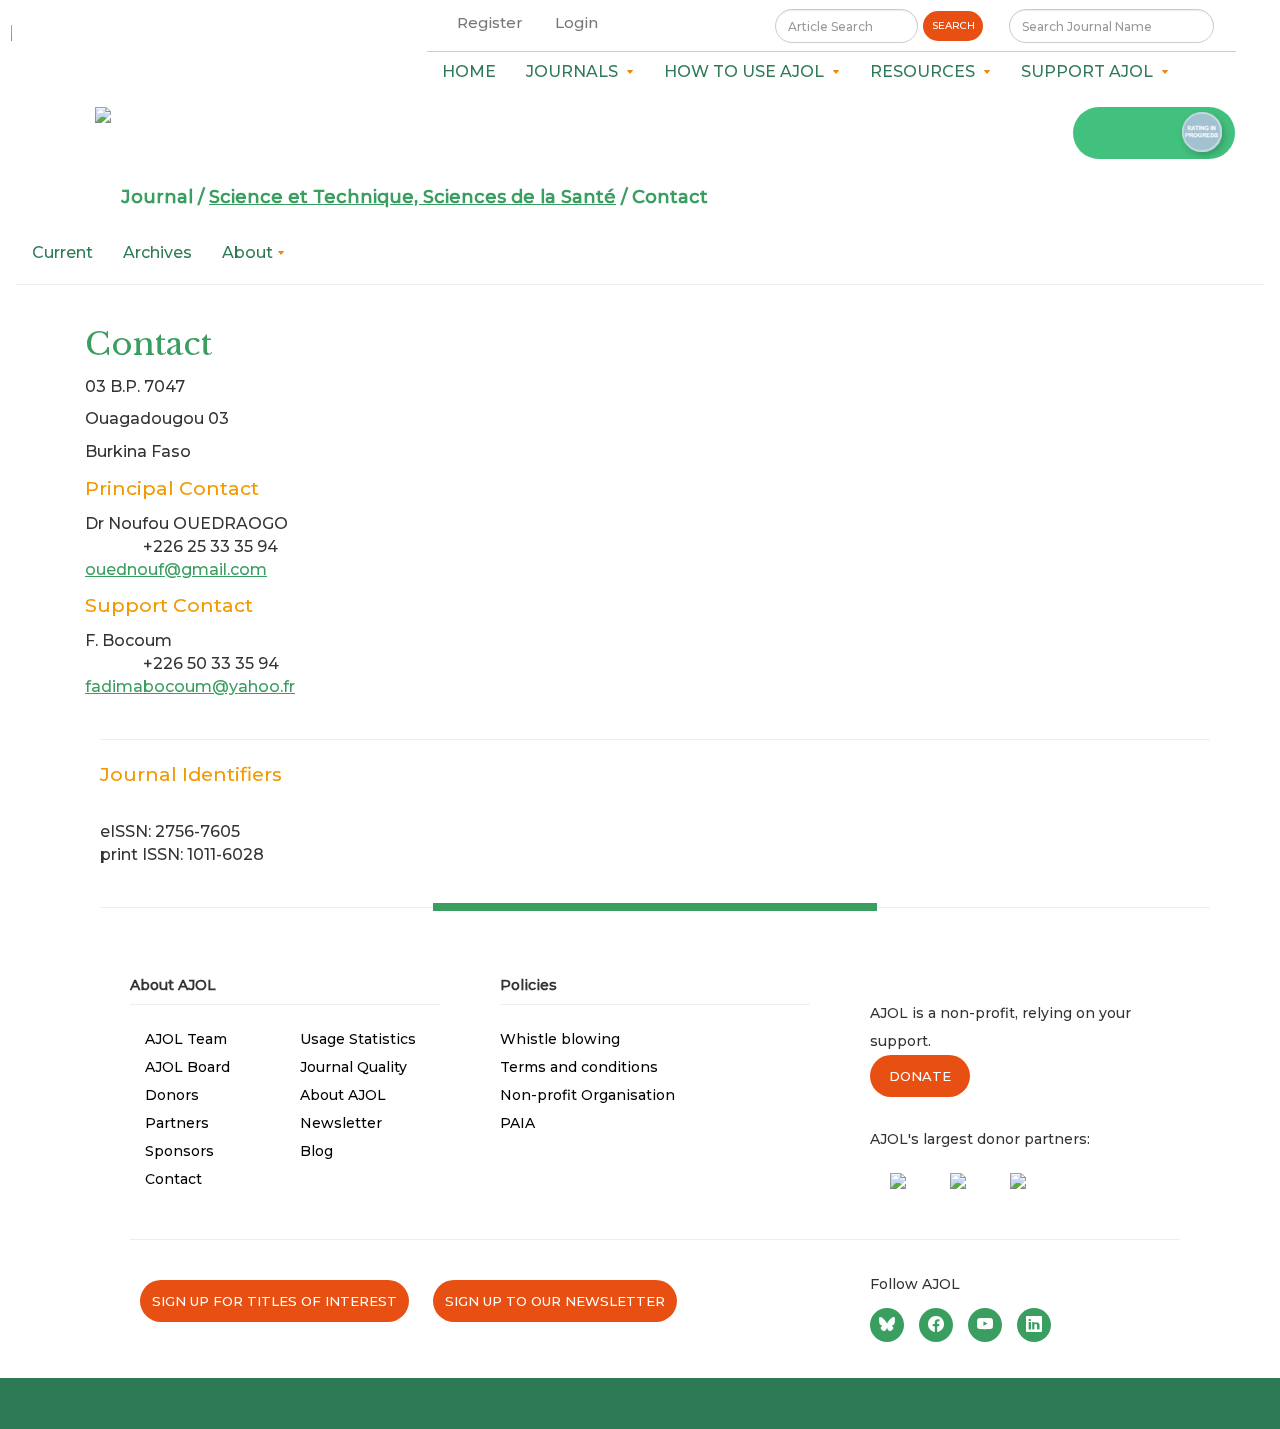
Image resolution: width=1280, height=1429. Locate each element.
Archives (157, 252)
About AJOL (343, 1095)
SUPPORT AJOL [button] (1091, 71)
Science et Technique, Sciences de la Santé (412, 197)
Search (953, 25)
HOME (469, 71)
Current (62, 252)
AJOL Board (187, 1067)
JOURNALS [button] (576, 71)
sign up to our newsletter (555, 1301)
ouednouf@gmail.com (176, 569)
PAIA (517, 1123)
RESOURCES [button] (926, 71)
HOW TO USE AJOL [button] (748, 71)
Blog (316, 1151)
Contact (173, 1179)
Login (576, 22)
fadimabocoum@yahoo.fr (190, 686)
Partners (177, 1123)
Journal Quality (353, 1067)
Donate (920, 1076)
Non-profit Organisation (587, 1095)
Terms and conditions (579, 1067)
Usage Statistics (358, 1039)
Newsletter (341, 1123)
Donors (172, 1095)
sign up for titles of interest (274, 1301)
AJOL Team (186, 1039)
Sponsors (179, 1151)
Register (490, 22)
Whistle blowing (560, 1039)
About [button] (249, 252)
